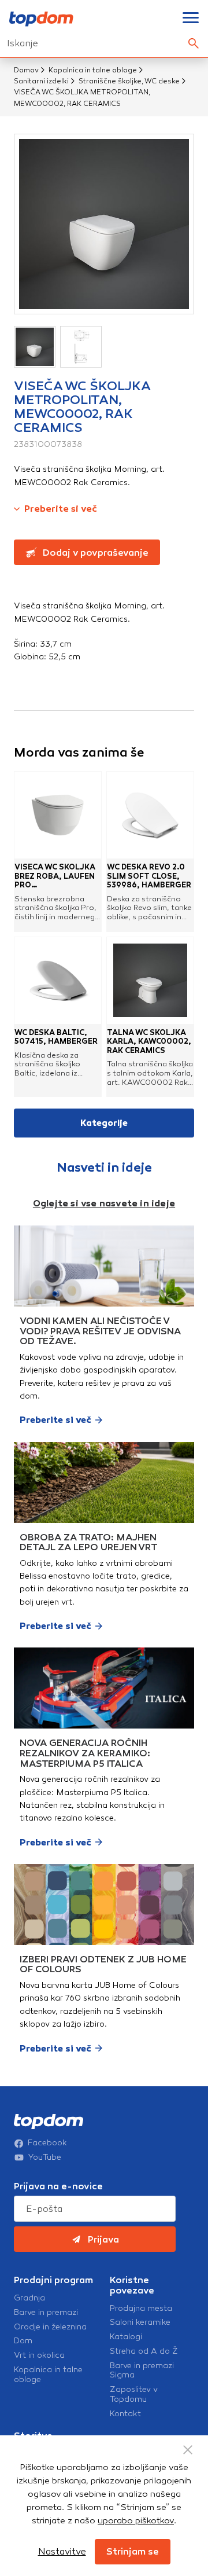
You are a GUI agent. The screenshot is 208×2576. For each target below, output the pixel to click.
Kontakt (125, 2414)
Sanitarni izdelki (41, 81)
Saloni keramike (140, 2322)
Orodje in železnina (50, 2327)
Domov (26, 70)
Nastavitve (62, 2551)
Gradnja (29, 2298)
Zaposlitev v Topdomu (134, 2395)
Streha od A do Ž (144, 2351)
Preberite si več (61, 509)
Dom (23, 2341)
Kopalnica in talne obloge (93, 70)
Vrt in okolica (39, 2355)
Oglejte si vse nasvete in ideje (104, 1203)
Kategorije (104, 1123)
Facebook (47, 2143)
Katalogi (126, 2337)
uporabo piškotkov (136, 2520)
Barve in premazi (46, 2313)
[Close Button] (188, 2450)
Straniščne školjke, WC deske (129, 81)
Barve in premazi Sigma (142, 2371)
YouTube (45, 2157)
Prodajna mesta (141, 2309)
